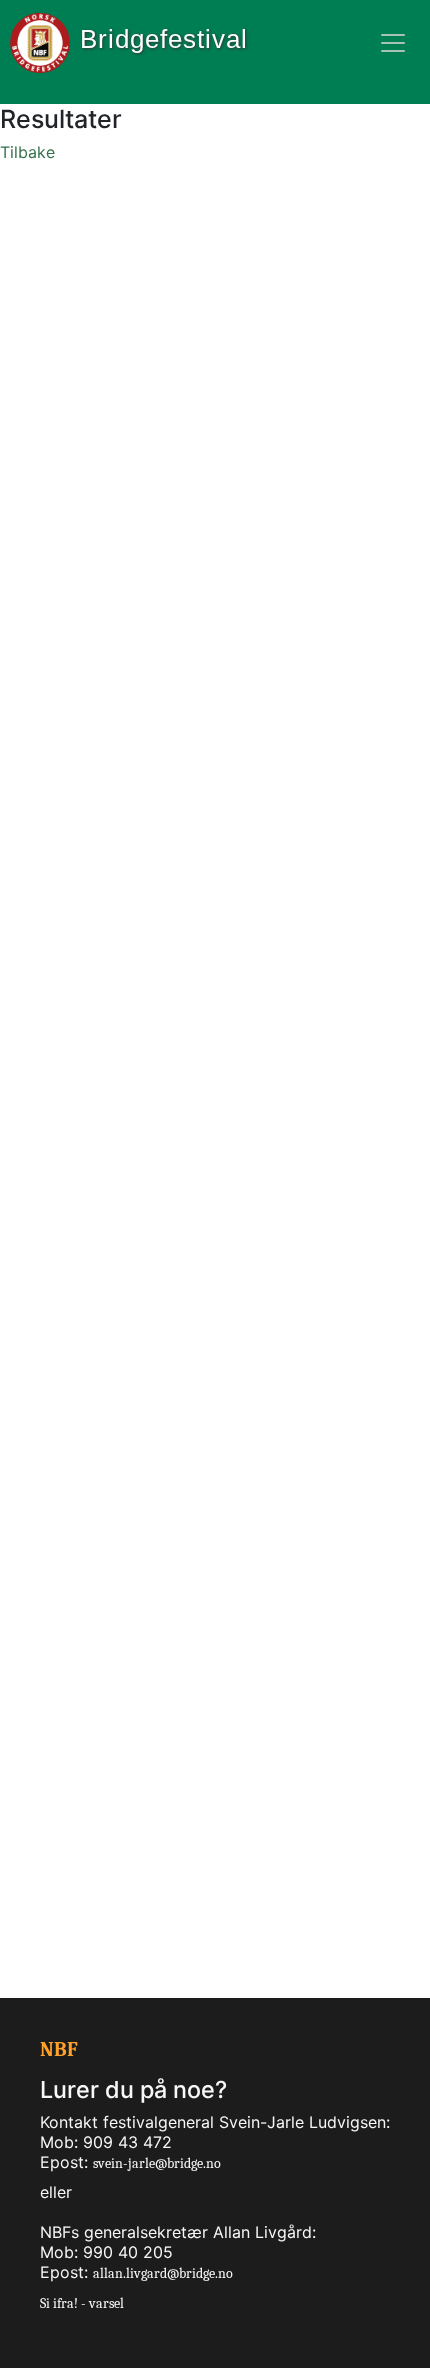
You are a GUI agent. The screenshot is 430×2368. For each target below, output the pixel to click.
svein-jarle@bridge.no (157, 2163)
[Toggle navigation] (393, 43)
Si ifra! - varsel (82, 2303)
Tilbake (27, 152)
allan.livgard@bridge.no (163, 2273)
